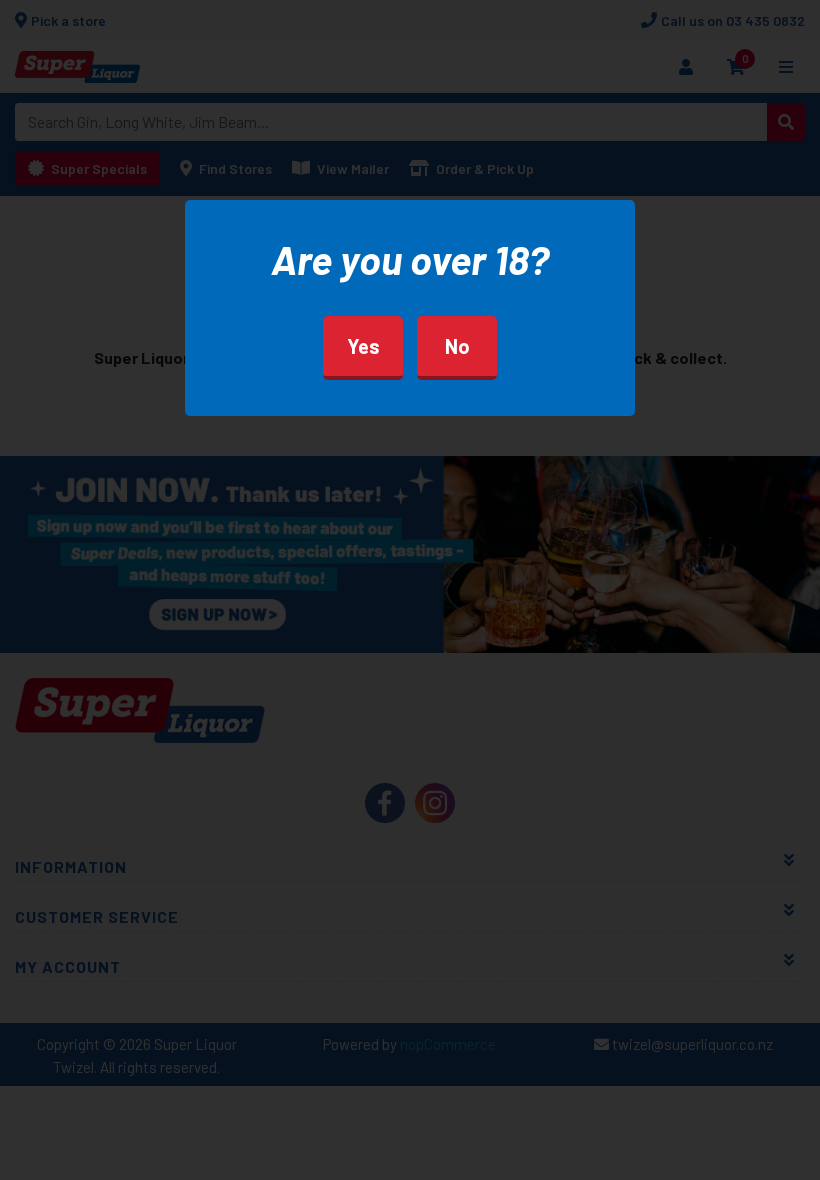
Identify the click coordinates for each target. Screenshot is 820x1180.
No (457, 346)
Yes (363, 346)
